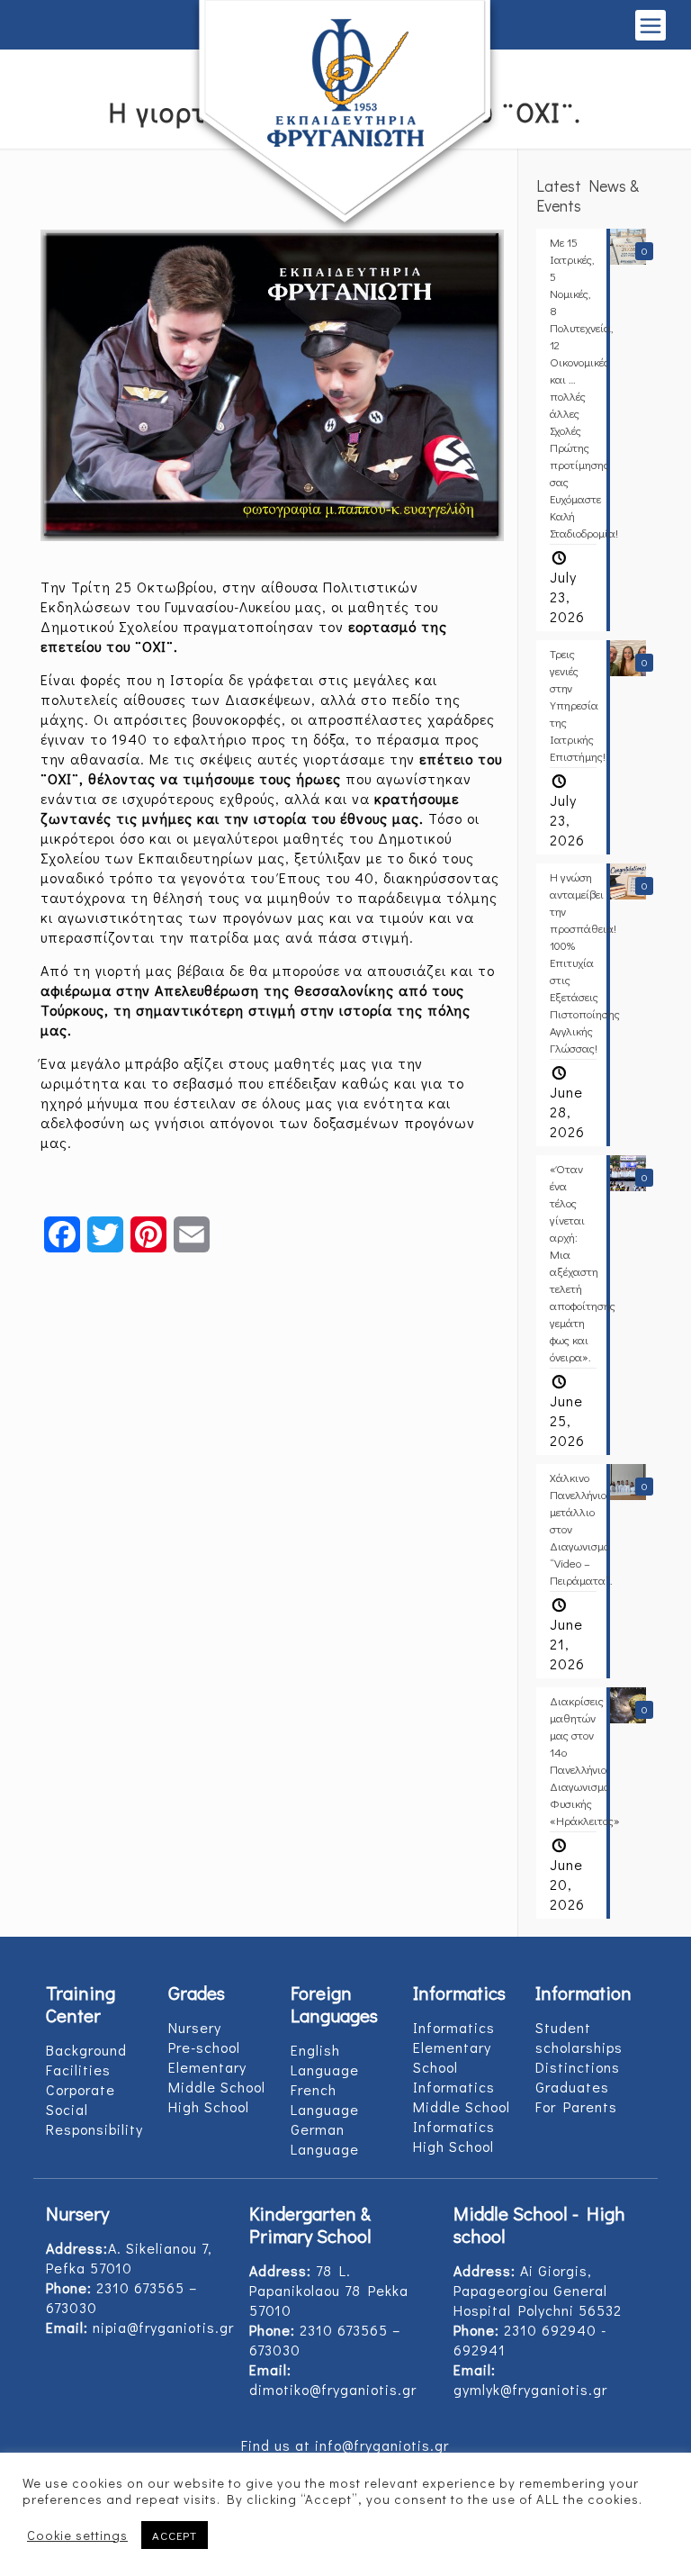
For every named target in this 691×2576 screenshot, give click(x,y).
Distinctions (578, 2067)
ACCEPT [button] (175, 2535)
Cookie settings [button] (77, 2535)
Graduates (572, 2087)
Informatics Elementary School (454, 2047)
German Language (325, 2139)
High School (209, 2106)
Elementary (207, 2067)
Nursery (195, 2027)
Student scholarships (579, 2037)
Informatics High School (454, 2136)
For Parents (576, 2106)
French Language (325, 2099)
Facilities (78, 2070)
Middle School (217, 2087)
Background (86, 2050)
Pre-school (204, 2047)
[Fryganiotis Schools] (346, 118)
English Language (325, 2060)
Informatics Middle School (462, 2097)
